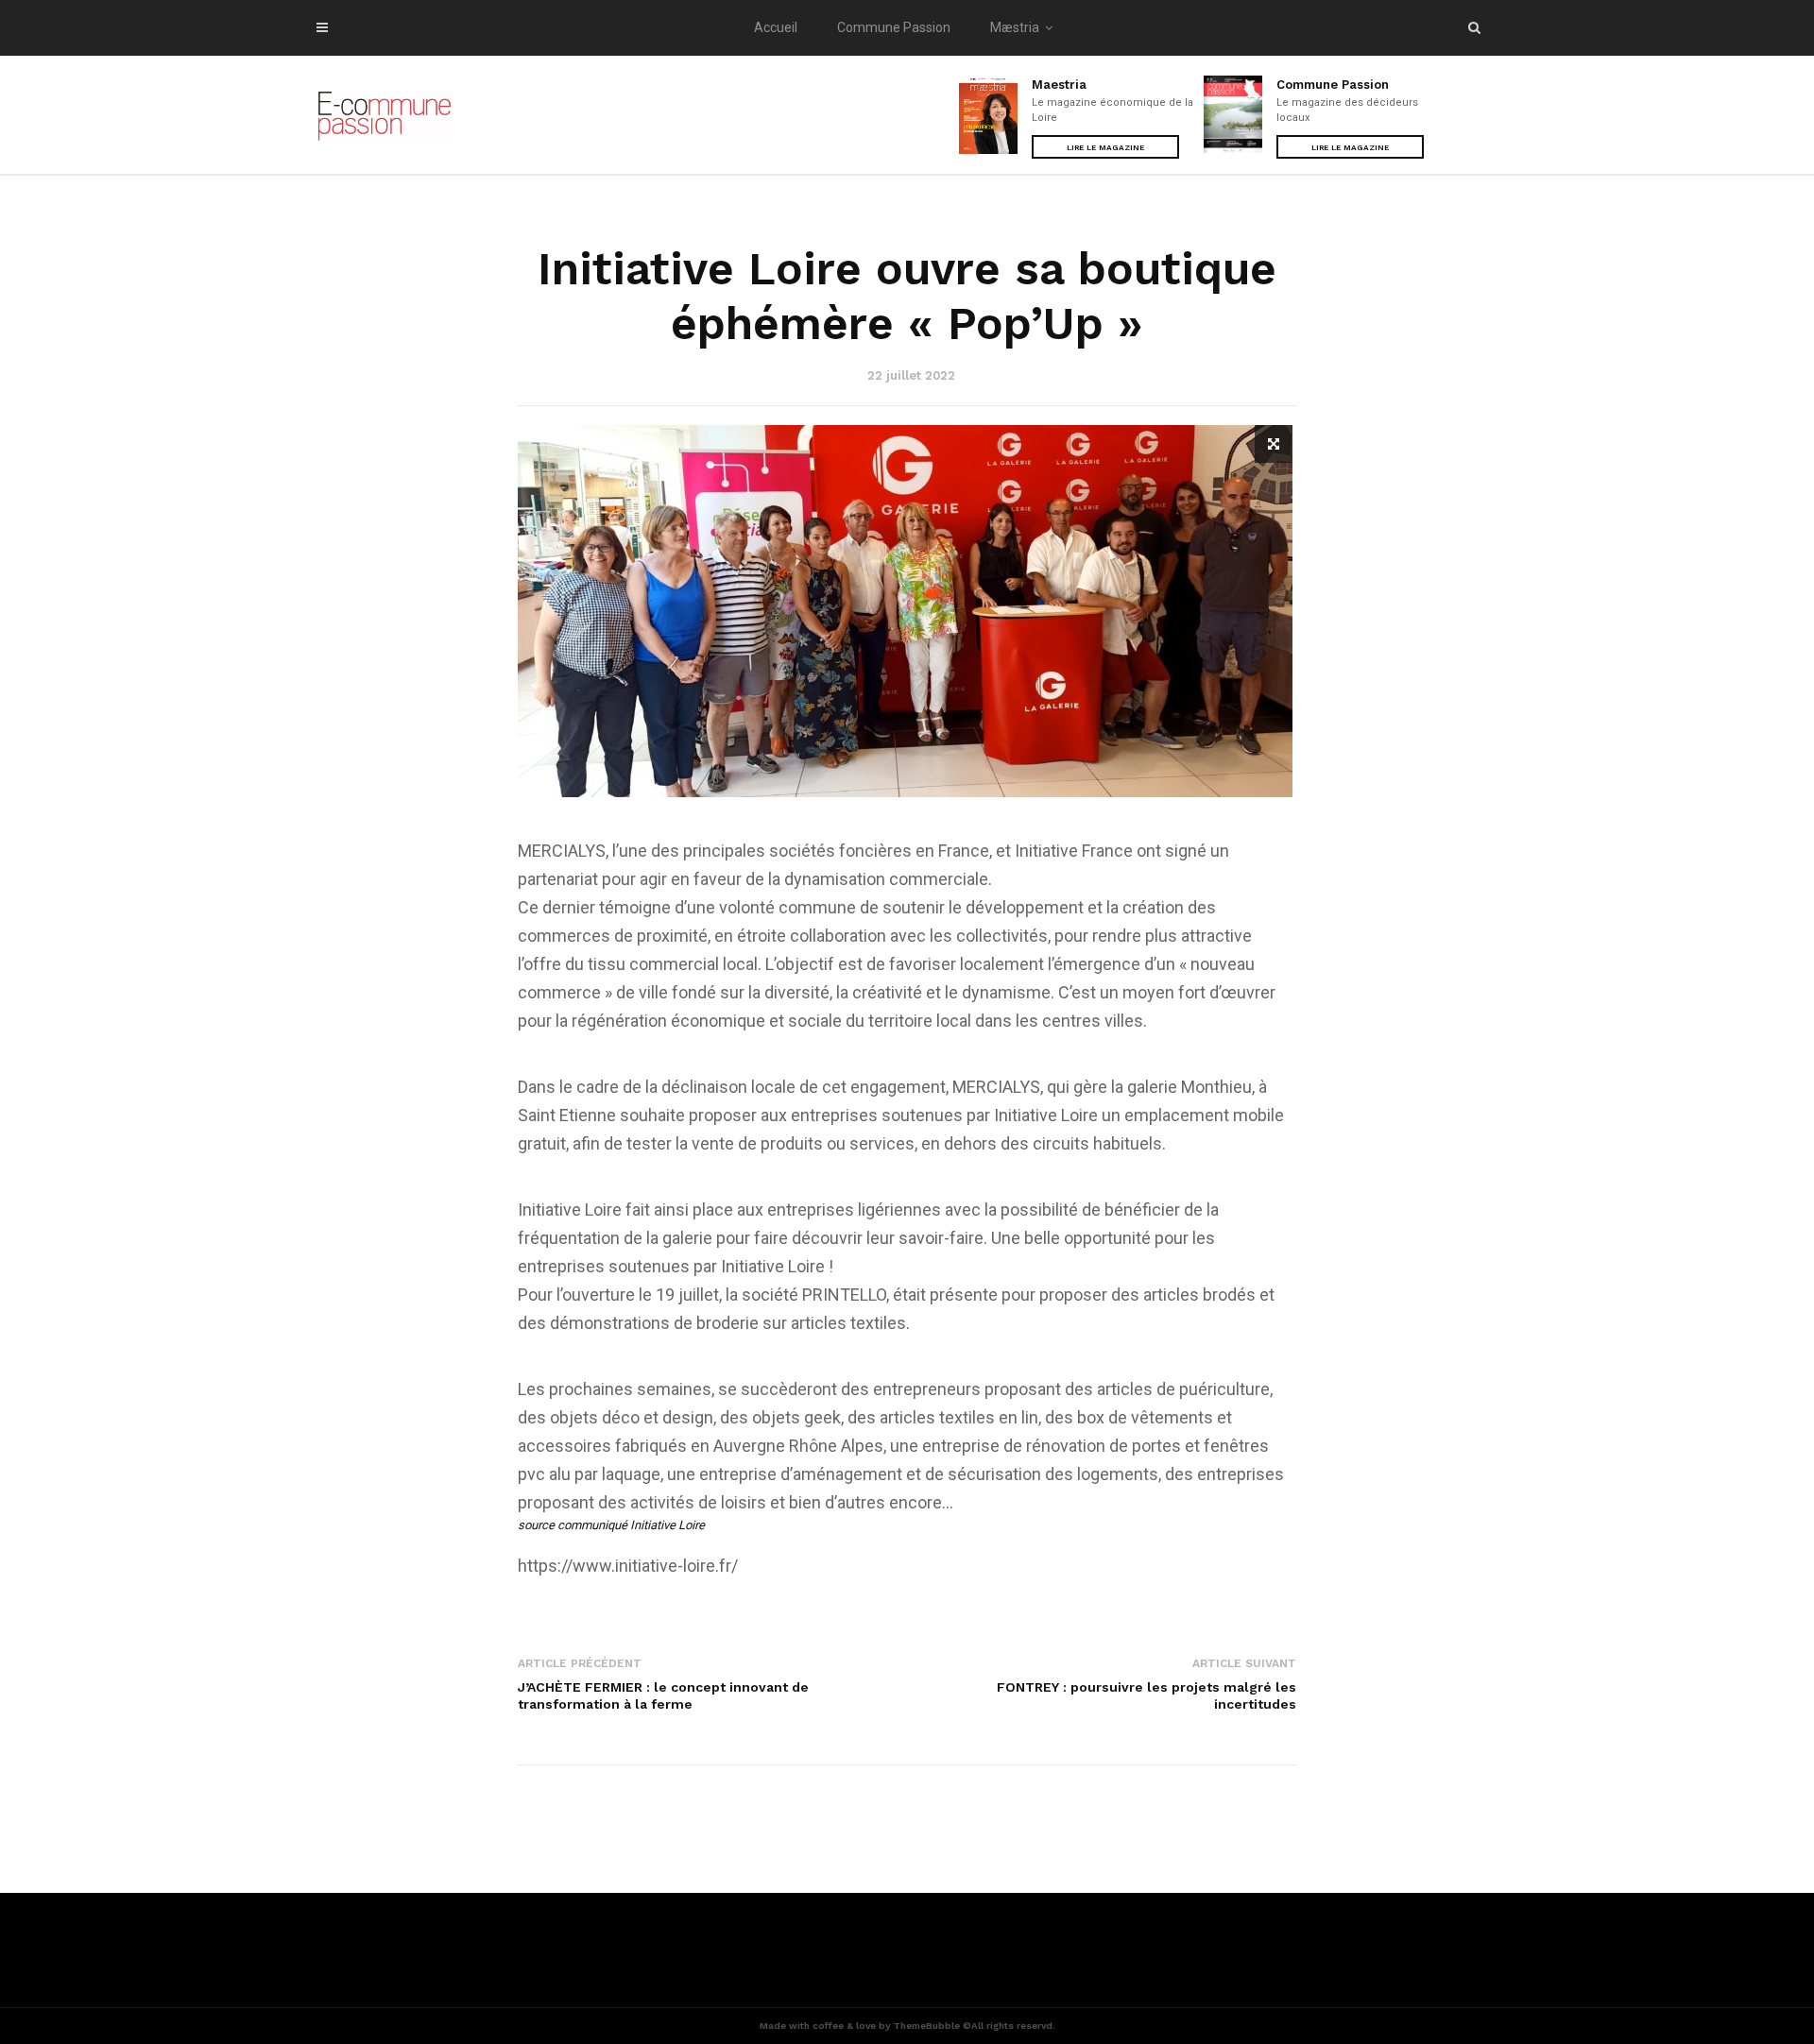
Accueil (776, 27)
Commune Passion (894, 27)
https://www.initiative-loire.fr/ (628, 1566)
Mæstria (1015, 27)
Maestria (1059, 85)
